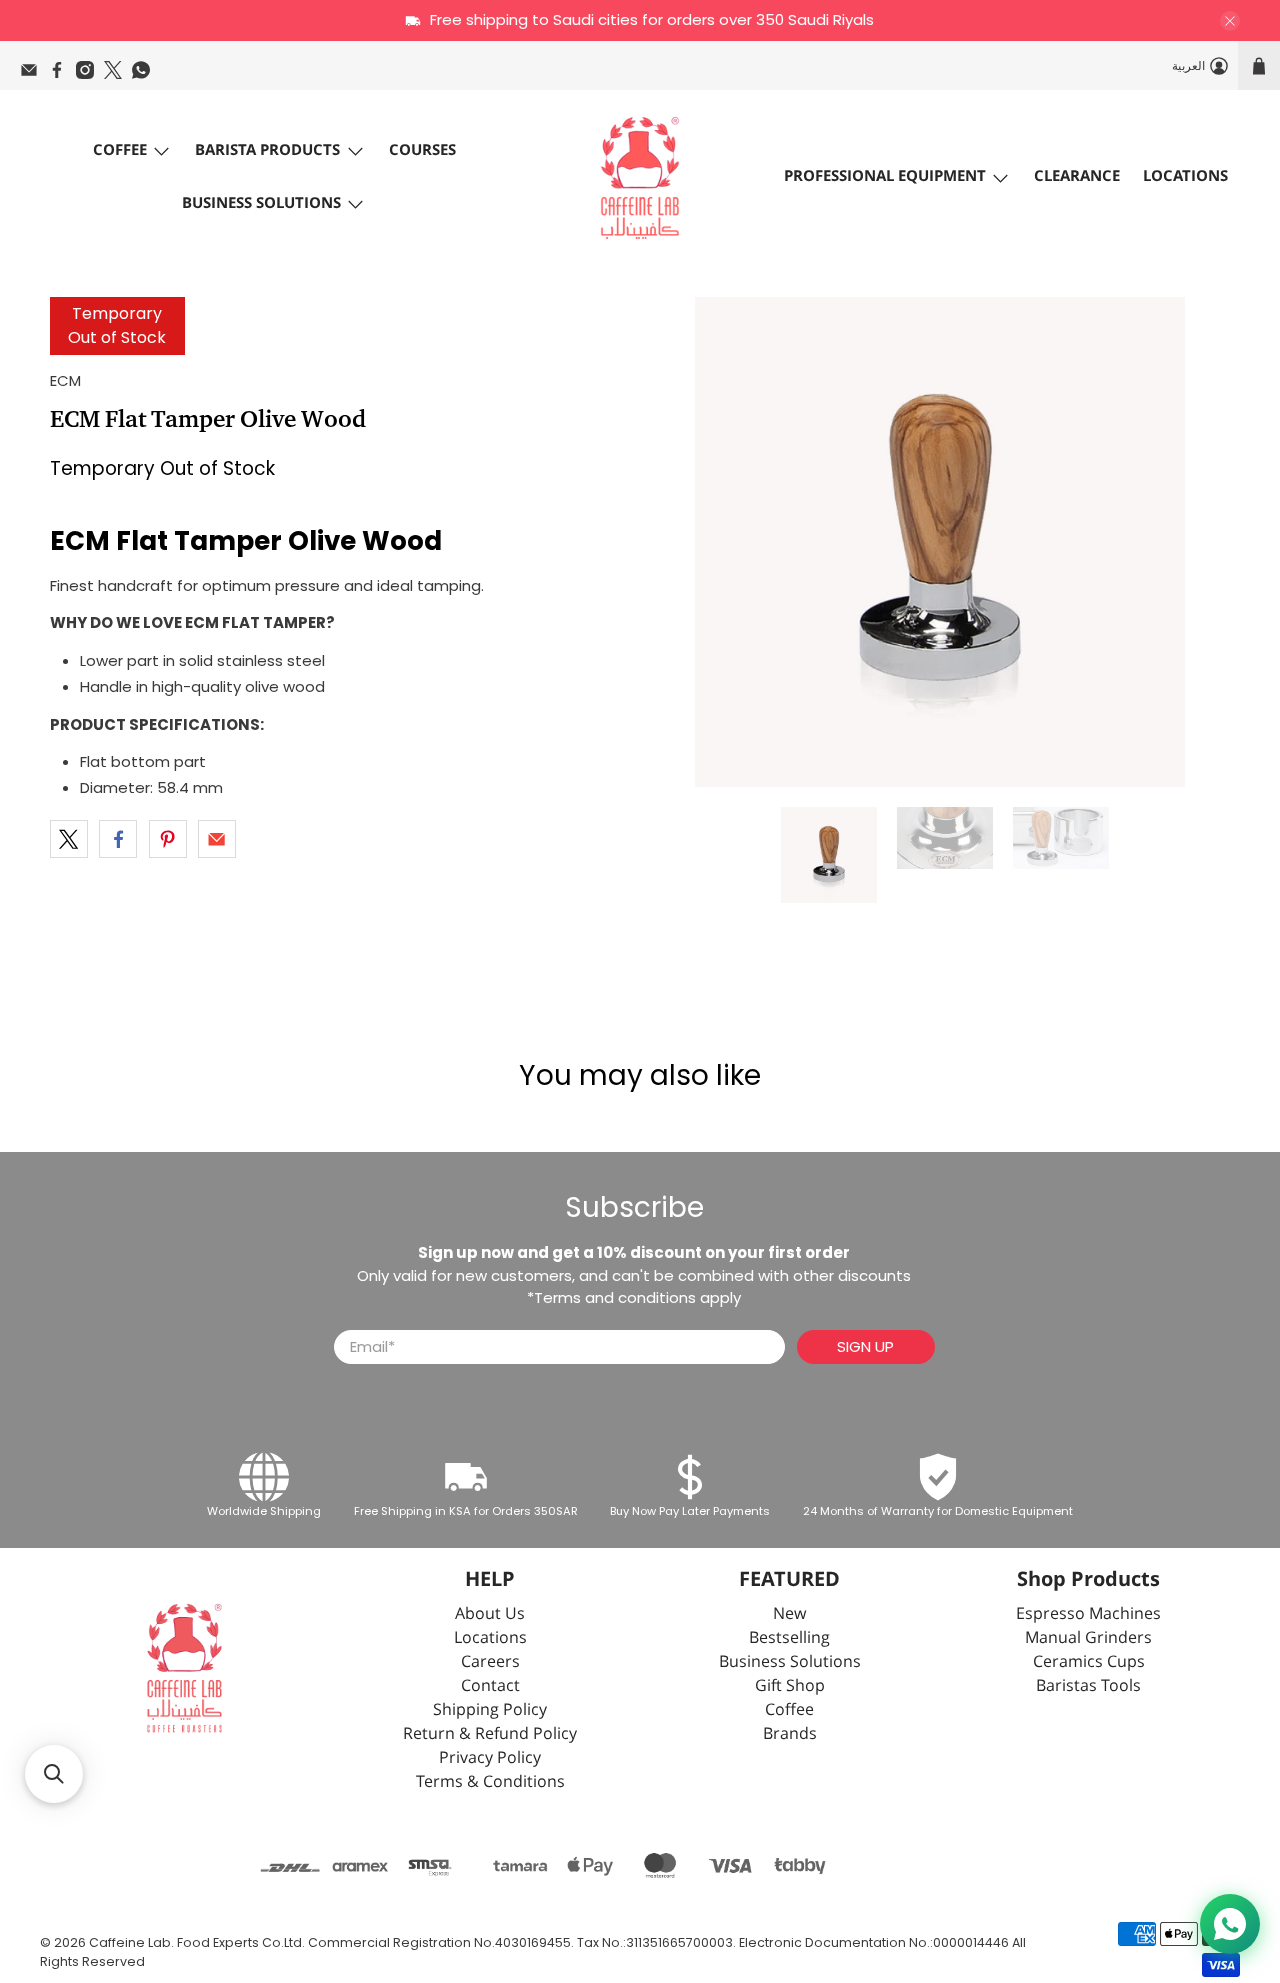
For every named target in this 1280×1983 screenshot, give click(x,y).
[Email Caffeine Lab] (34, 75)
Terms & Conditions (490, 1782)
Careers (490, 1662)
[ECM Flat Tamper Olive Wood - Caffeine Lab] (940, 542)
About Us (490, 1614)
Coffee (120, 150)
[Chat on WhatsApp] (1230, 1924)
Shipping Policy (490, 1710)
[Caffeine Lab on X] (118, 75)
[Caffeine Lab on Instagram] (90, 75)
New (789, 1614)
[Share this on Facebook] (118, 839)
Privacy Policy (490, 1758)
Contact (490, 1686)
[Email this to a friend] (217, 839)
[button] (54, 1774)
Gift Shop (790, 1686)
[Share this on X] (69, 839)
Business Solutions (261, 203)
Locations (1185, 176)
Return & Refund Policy (490, 1734)
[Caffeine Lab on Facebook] (62, 75)
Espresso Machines (1088, 1614)
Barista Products (267, 150)
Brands (790, 1734)
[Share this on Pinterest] (168, 839)
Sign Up (865, 1346)
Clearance (1077, 176)
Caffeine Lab (130, 1942)
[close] (1230, 21)
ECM (65, 380)
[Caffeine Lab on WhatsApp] (146, 75)
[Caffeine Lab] (640, 178)
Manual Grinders (1088, 1638)
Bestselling (789, 1638)
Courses (422, 150)
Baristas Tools (1088, 1686)
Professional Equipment (885, 176)
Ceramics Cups (1089, 1662)
